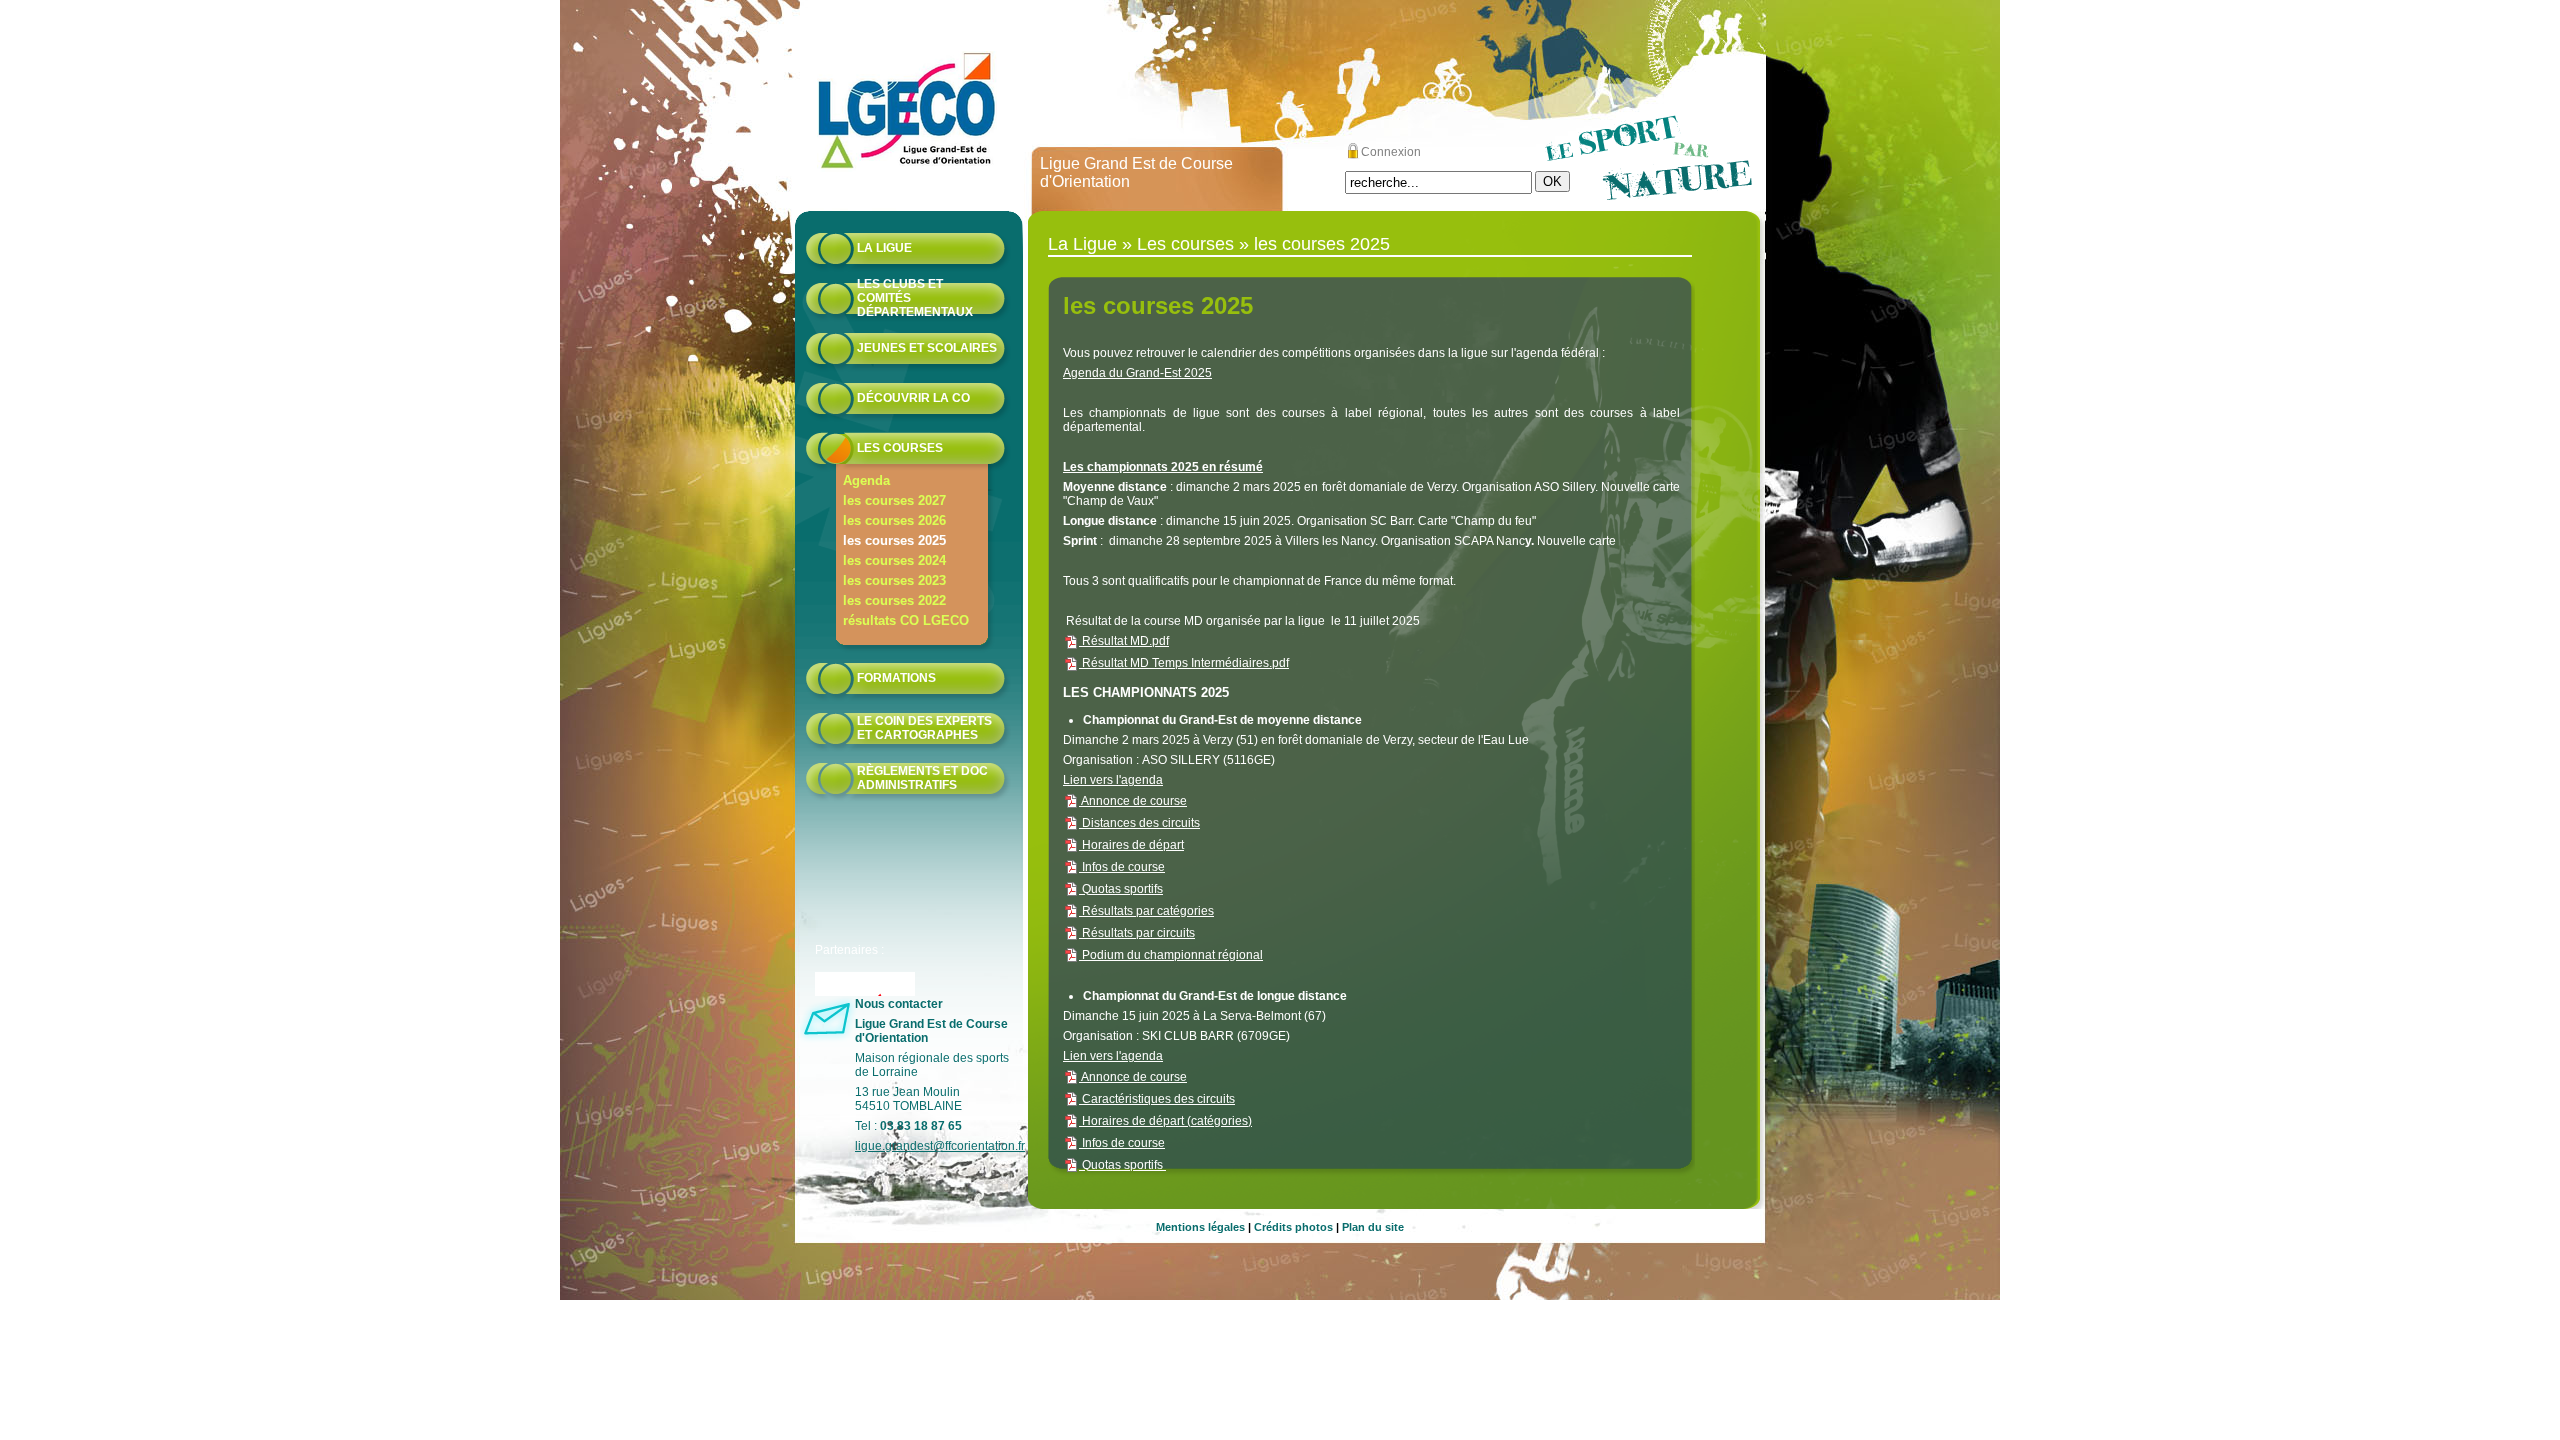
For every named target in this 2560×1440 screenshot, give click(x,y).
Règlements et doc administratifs (922, 778)
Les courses (900, 448)
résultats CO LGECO (906, 620)
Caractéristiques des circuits (1157, 1099)
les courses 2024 (894, 560)
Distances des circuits (1139, 823)
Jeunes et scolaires (927, 348)
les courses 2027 (894, 500)
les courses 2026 (894, 520)
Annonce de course (1133, 801)
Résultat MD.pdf (1124, 641)
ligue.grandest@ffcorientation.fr (940, 1146)
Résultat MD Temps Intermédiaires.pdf (1184, 663)
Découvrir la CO (913, 398)
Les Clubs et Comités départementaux (915, 298)
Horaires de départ (1131, 845)
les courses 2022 (894, 600)
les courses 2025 (894, 540)
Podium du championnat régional (1171, 955)
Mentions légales (1200, 1227)
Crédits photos (1293, 1227)
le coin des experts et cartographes (924, 728)
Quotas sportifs (1121, 889)
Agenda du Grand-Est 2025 (1137, 373)
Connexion (1391, 152)
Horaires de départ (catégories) (1165, 1121)
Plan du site (1373, 1227)
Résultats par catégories (1146, 911)
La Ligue (884, 248)
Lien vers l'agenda (1113, 780)
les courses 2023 (894, 580)
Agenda (866, 480)
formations (896, 678)
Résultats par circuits (1137, 933)
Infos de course (1122, 867)
